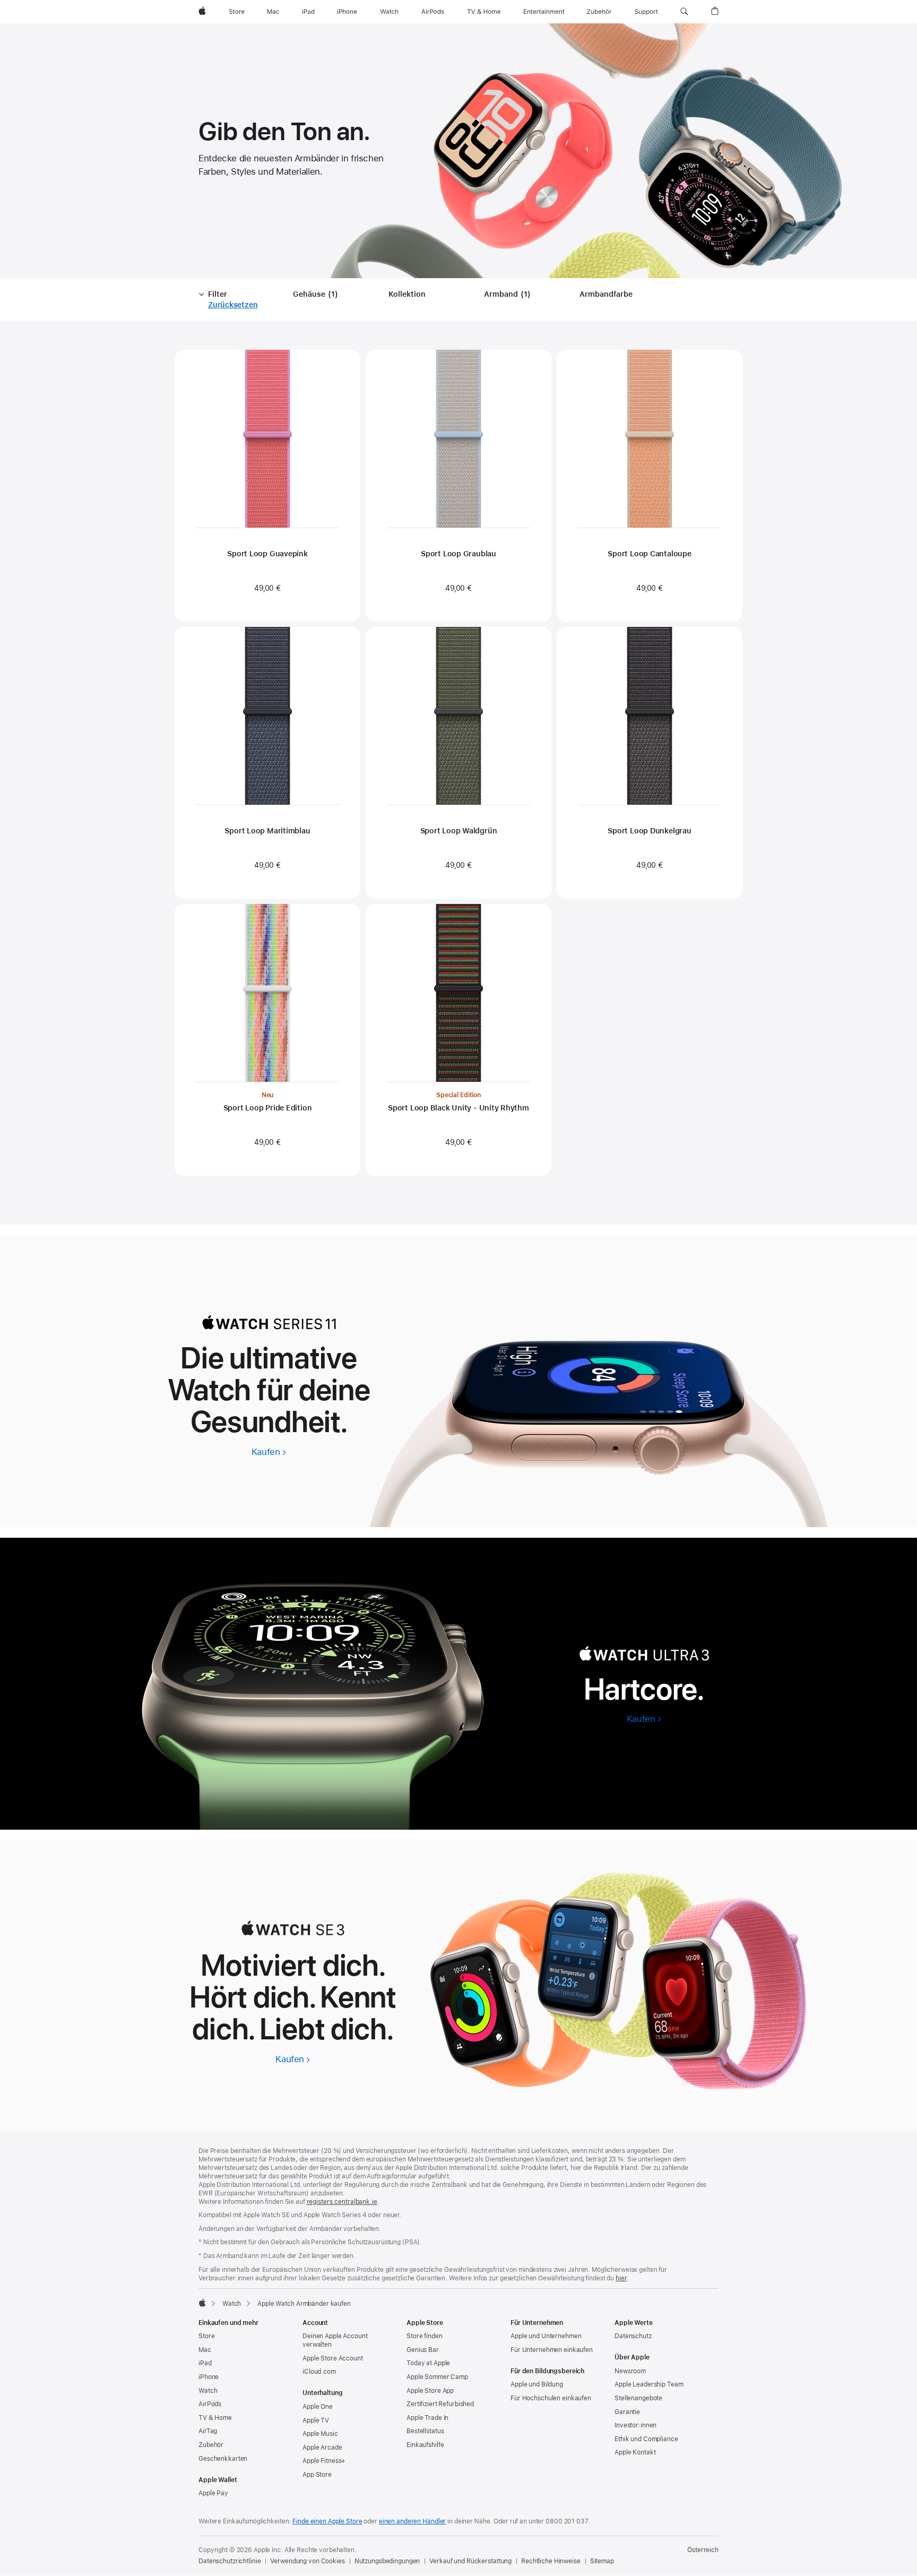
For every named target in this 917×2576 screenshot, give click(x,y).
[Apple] (202, 2303)
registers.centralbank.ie (342, 2202)
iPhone (209, 2377)
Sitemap (602, 2561)
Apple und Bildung (537, 2384)
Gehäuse (317, 295)
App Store (317, 2475)
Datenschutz (633, 2336)
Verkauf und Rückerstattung (470, 2561)
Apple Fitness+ (324, 2461)
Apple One (318, 2407)
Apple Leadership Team (649, 2384)
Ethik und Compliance (646, 2439)
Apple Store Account (333, 2358)
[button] (684, 12)
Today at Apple (428, 2363)
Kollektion (407, 294)
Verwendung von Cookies (307, 2561)
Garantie (627, 2412)
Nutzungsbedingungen (387, 2561)
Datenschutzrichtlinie (230, 2561)
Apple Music (320, 2434)
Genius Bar (423, 2350)
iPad (205, 2363)
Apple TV (316, 2420)
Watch (232, 2304)
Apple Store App (430, 2391)
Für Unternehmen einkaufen (552, 2350)
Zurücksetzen (233, 305)
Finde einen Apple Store (327, 2521)
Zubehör (211, 2445)
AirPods (210, 2404)
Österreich (703, 2550)
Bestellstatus (425, 2431)
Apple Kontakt (635, 2452)
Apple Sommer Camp (437, 2377)
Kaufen (269, 1452)
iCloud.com (319, 2372)
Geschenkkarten (223, 2459)
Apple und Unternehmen (546, 2336)
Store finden (425, 2336)
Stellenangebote (638, 2398)
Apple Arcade (322, 2448)
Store (206, 2336)
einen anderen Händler (412, 2521)
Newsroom (630, 2371)
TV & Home (215, 2418)
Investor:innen (635, 2425)
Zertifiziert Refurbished (440, 2404)
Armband (509, 295)
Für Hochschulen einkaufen (551, 2398)
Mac (205, 2350)
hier (621, 2278)
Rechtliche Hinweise (551, 2561)
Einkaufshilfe (425, 2445)
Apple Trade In (427, 2418)
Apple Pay (213, 2493)
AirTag (208, 2431)
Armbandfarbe (606, 294)
